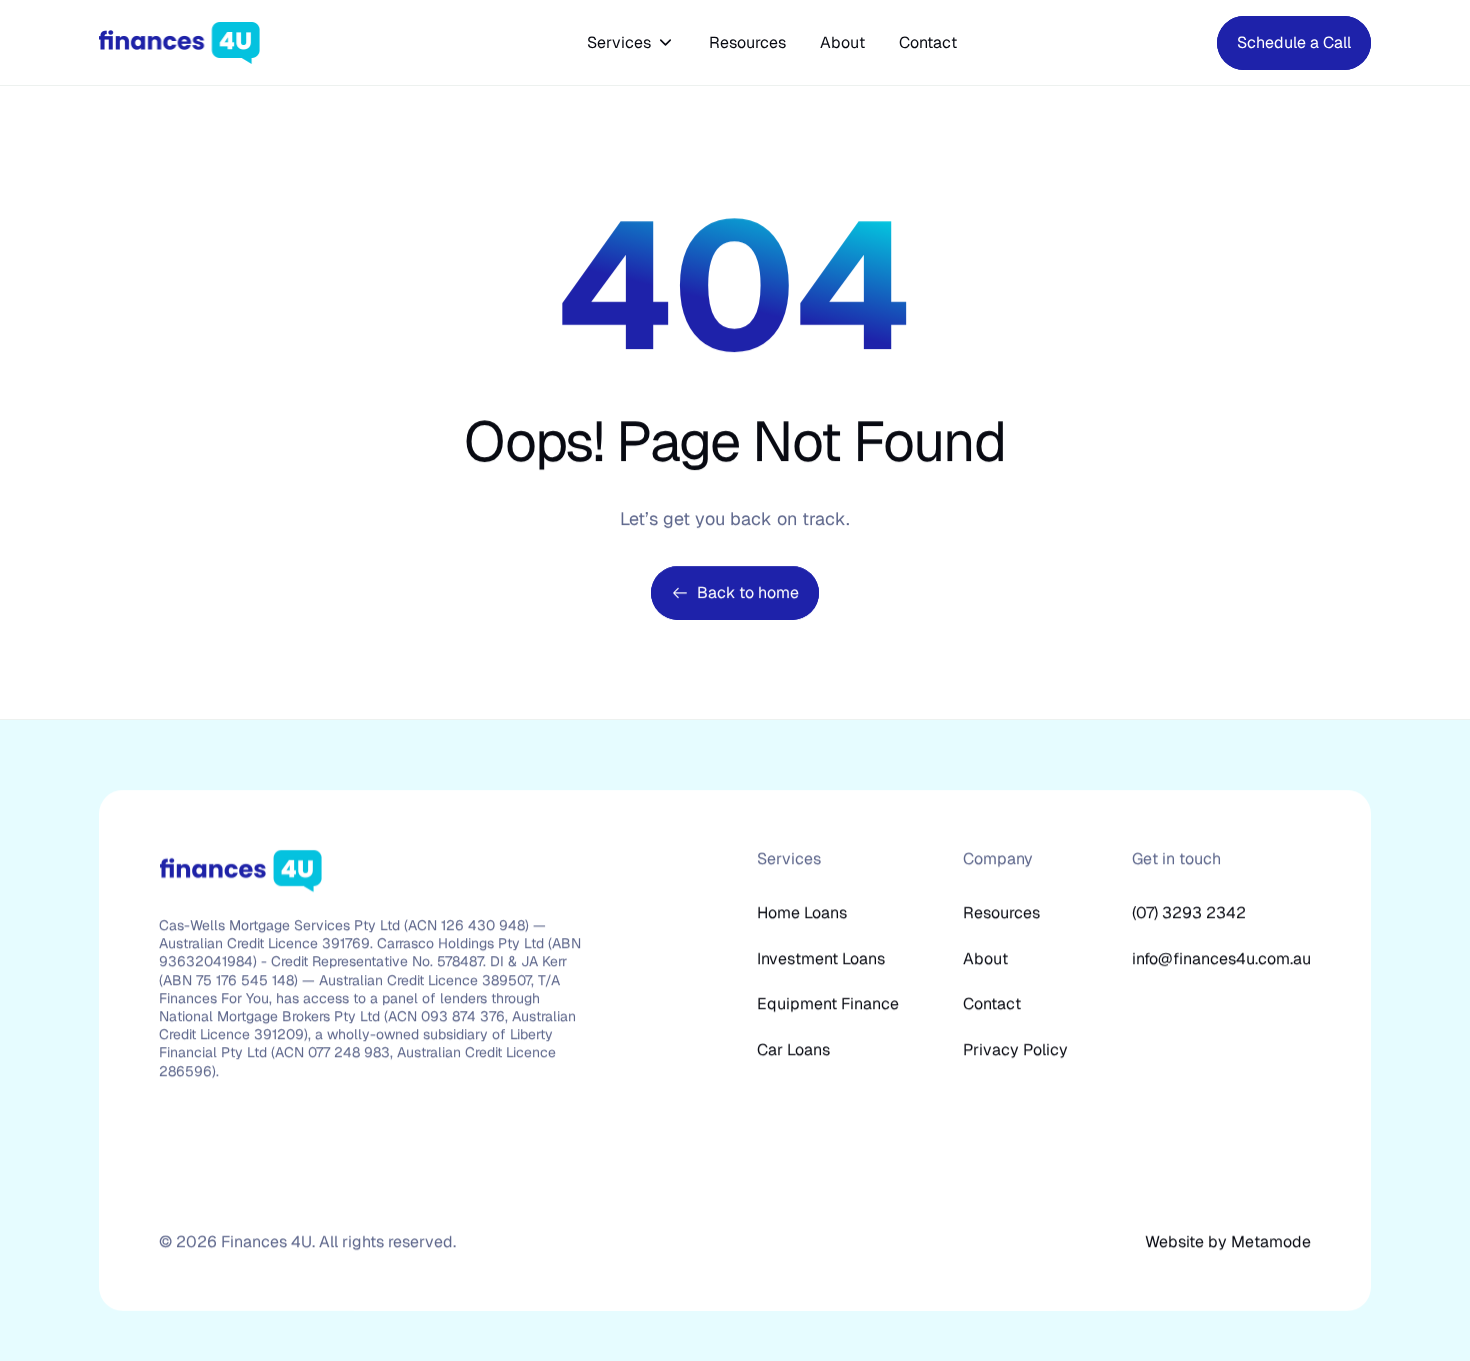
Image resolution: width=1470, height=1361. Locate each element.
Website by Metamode (1228, 1241)
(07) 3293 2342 (1189, 912)
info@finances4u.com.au (1221, 958)
